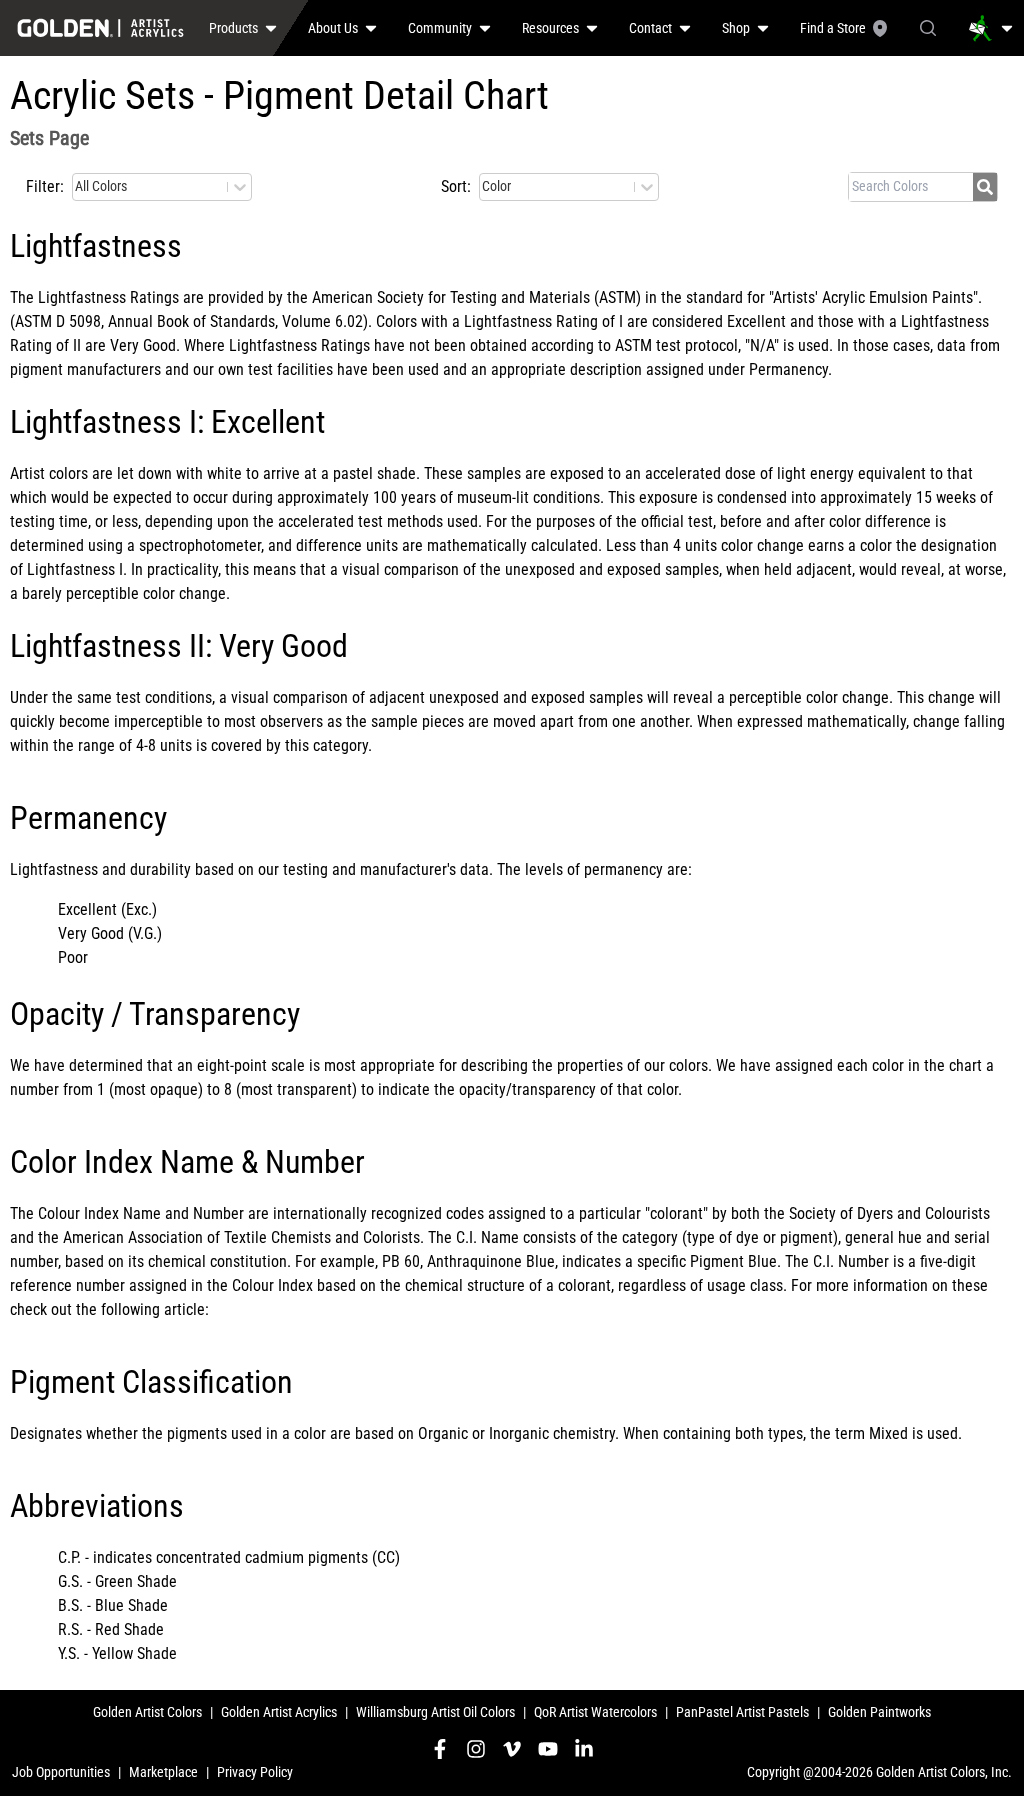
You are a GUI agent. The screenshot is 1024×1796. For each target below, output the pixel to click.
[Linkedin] (584, 1749)
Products (233, 28)
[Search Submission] (985, 187)
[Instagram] (476, 1749)
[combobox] (76, 187)
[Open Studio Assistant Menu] (991, 28)
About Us (333, 28)
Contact (650, 28)
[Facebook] (440, 1749)
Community (440, 28)
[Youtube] (548, 1749)
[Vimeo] (512, 1749)
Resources (550, 28)
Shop (736, 28)
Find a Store (833, 28)
